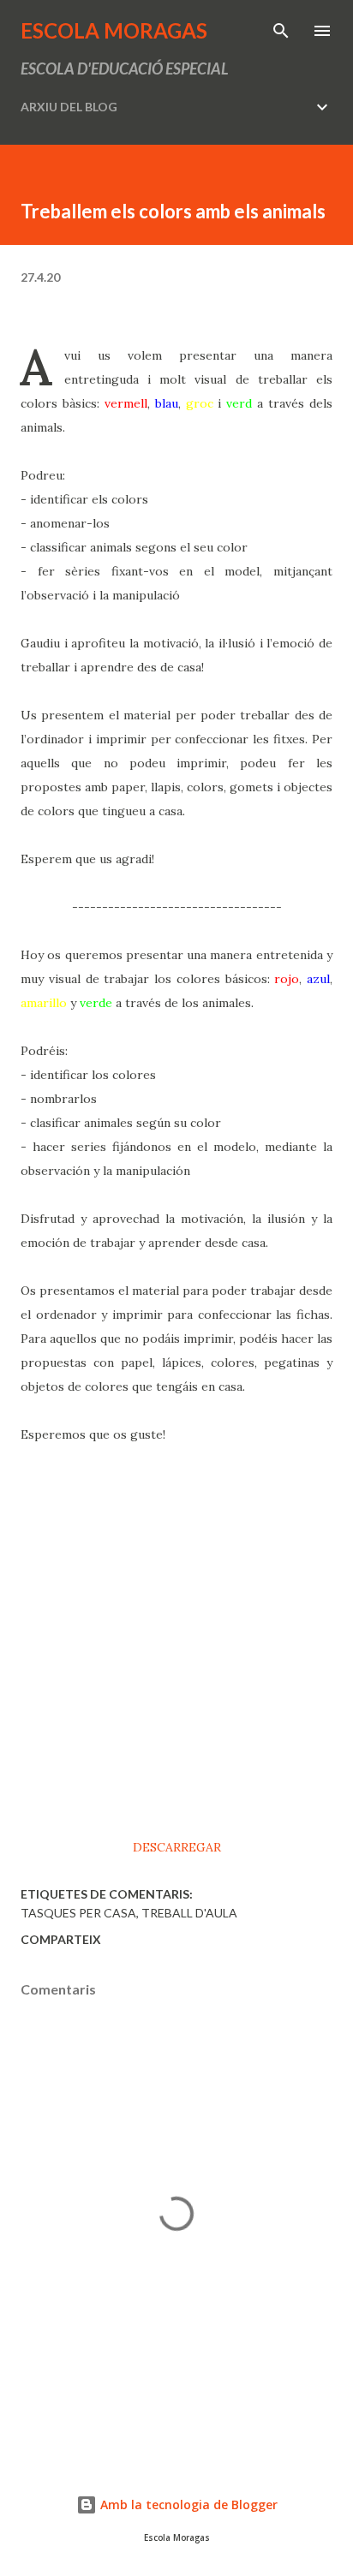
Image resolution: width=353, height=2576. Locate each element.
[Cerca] (281, 31)
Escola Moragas (114, 30)
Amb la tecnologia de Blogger (187, 2504)
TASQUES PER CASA (78, 1913)
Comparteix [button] (61, 1939)
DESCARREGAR (177, 1847)
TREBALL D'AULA (189, 1913)
